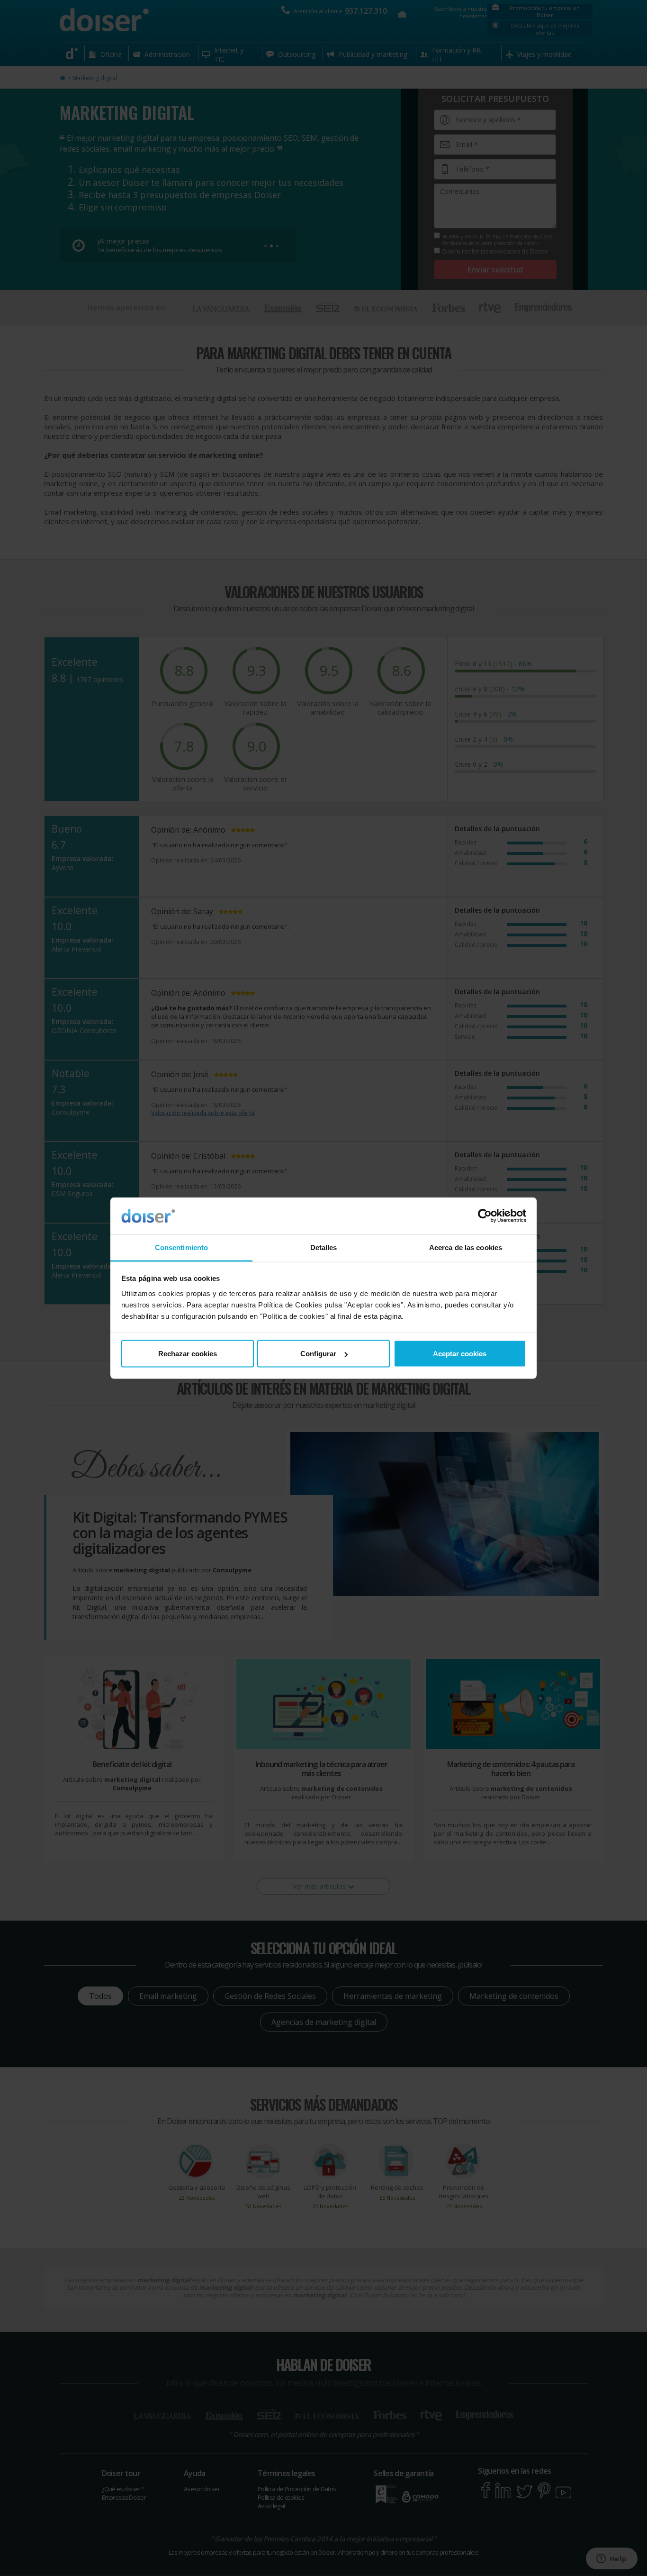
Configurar (318, 1354)
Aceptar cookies (460, 1354)
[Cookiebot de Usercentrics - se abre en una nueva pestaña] (485, 1216)
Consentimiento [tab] (181, 1247)
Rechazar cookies (188, 1354)
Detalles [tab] (324, 1247)
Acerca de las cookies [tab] (466, 1247)
